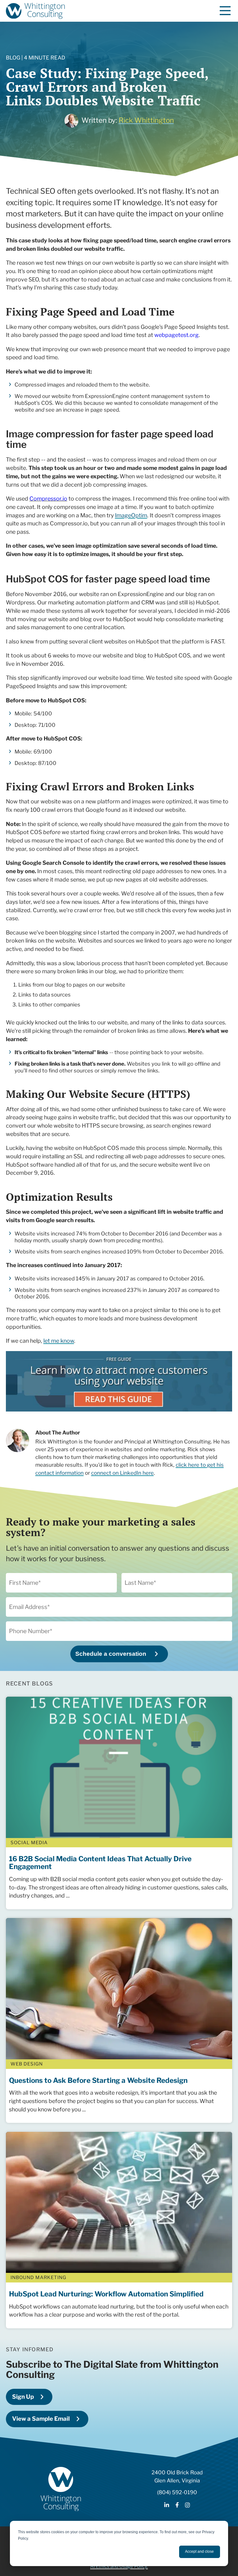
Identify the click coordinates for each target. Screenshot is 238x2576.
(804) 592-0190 (177, 2492)
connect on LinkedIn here (122, 1473)
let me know (59, 1341)
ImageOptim (131, 515)
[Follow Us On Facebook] (177, 2505)
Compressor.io (48, 499)
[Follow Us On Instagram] (187, 2505)
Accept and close (199, 2552)
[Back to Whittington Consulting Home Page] (35, 11)
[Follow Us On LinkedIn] (167, 2505)
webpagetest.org (176, 335)
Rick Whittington (146, 120)
